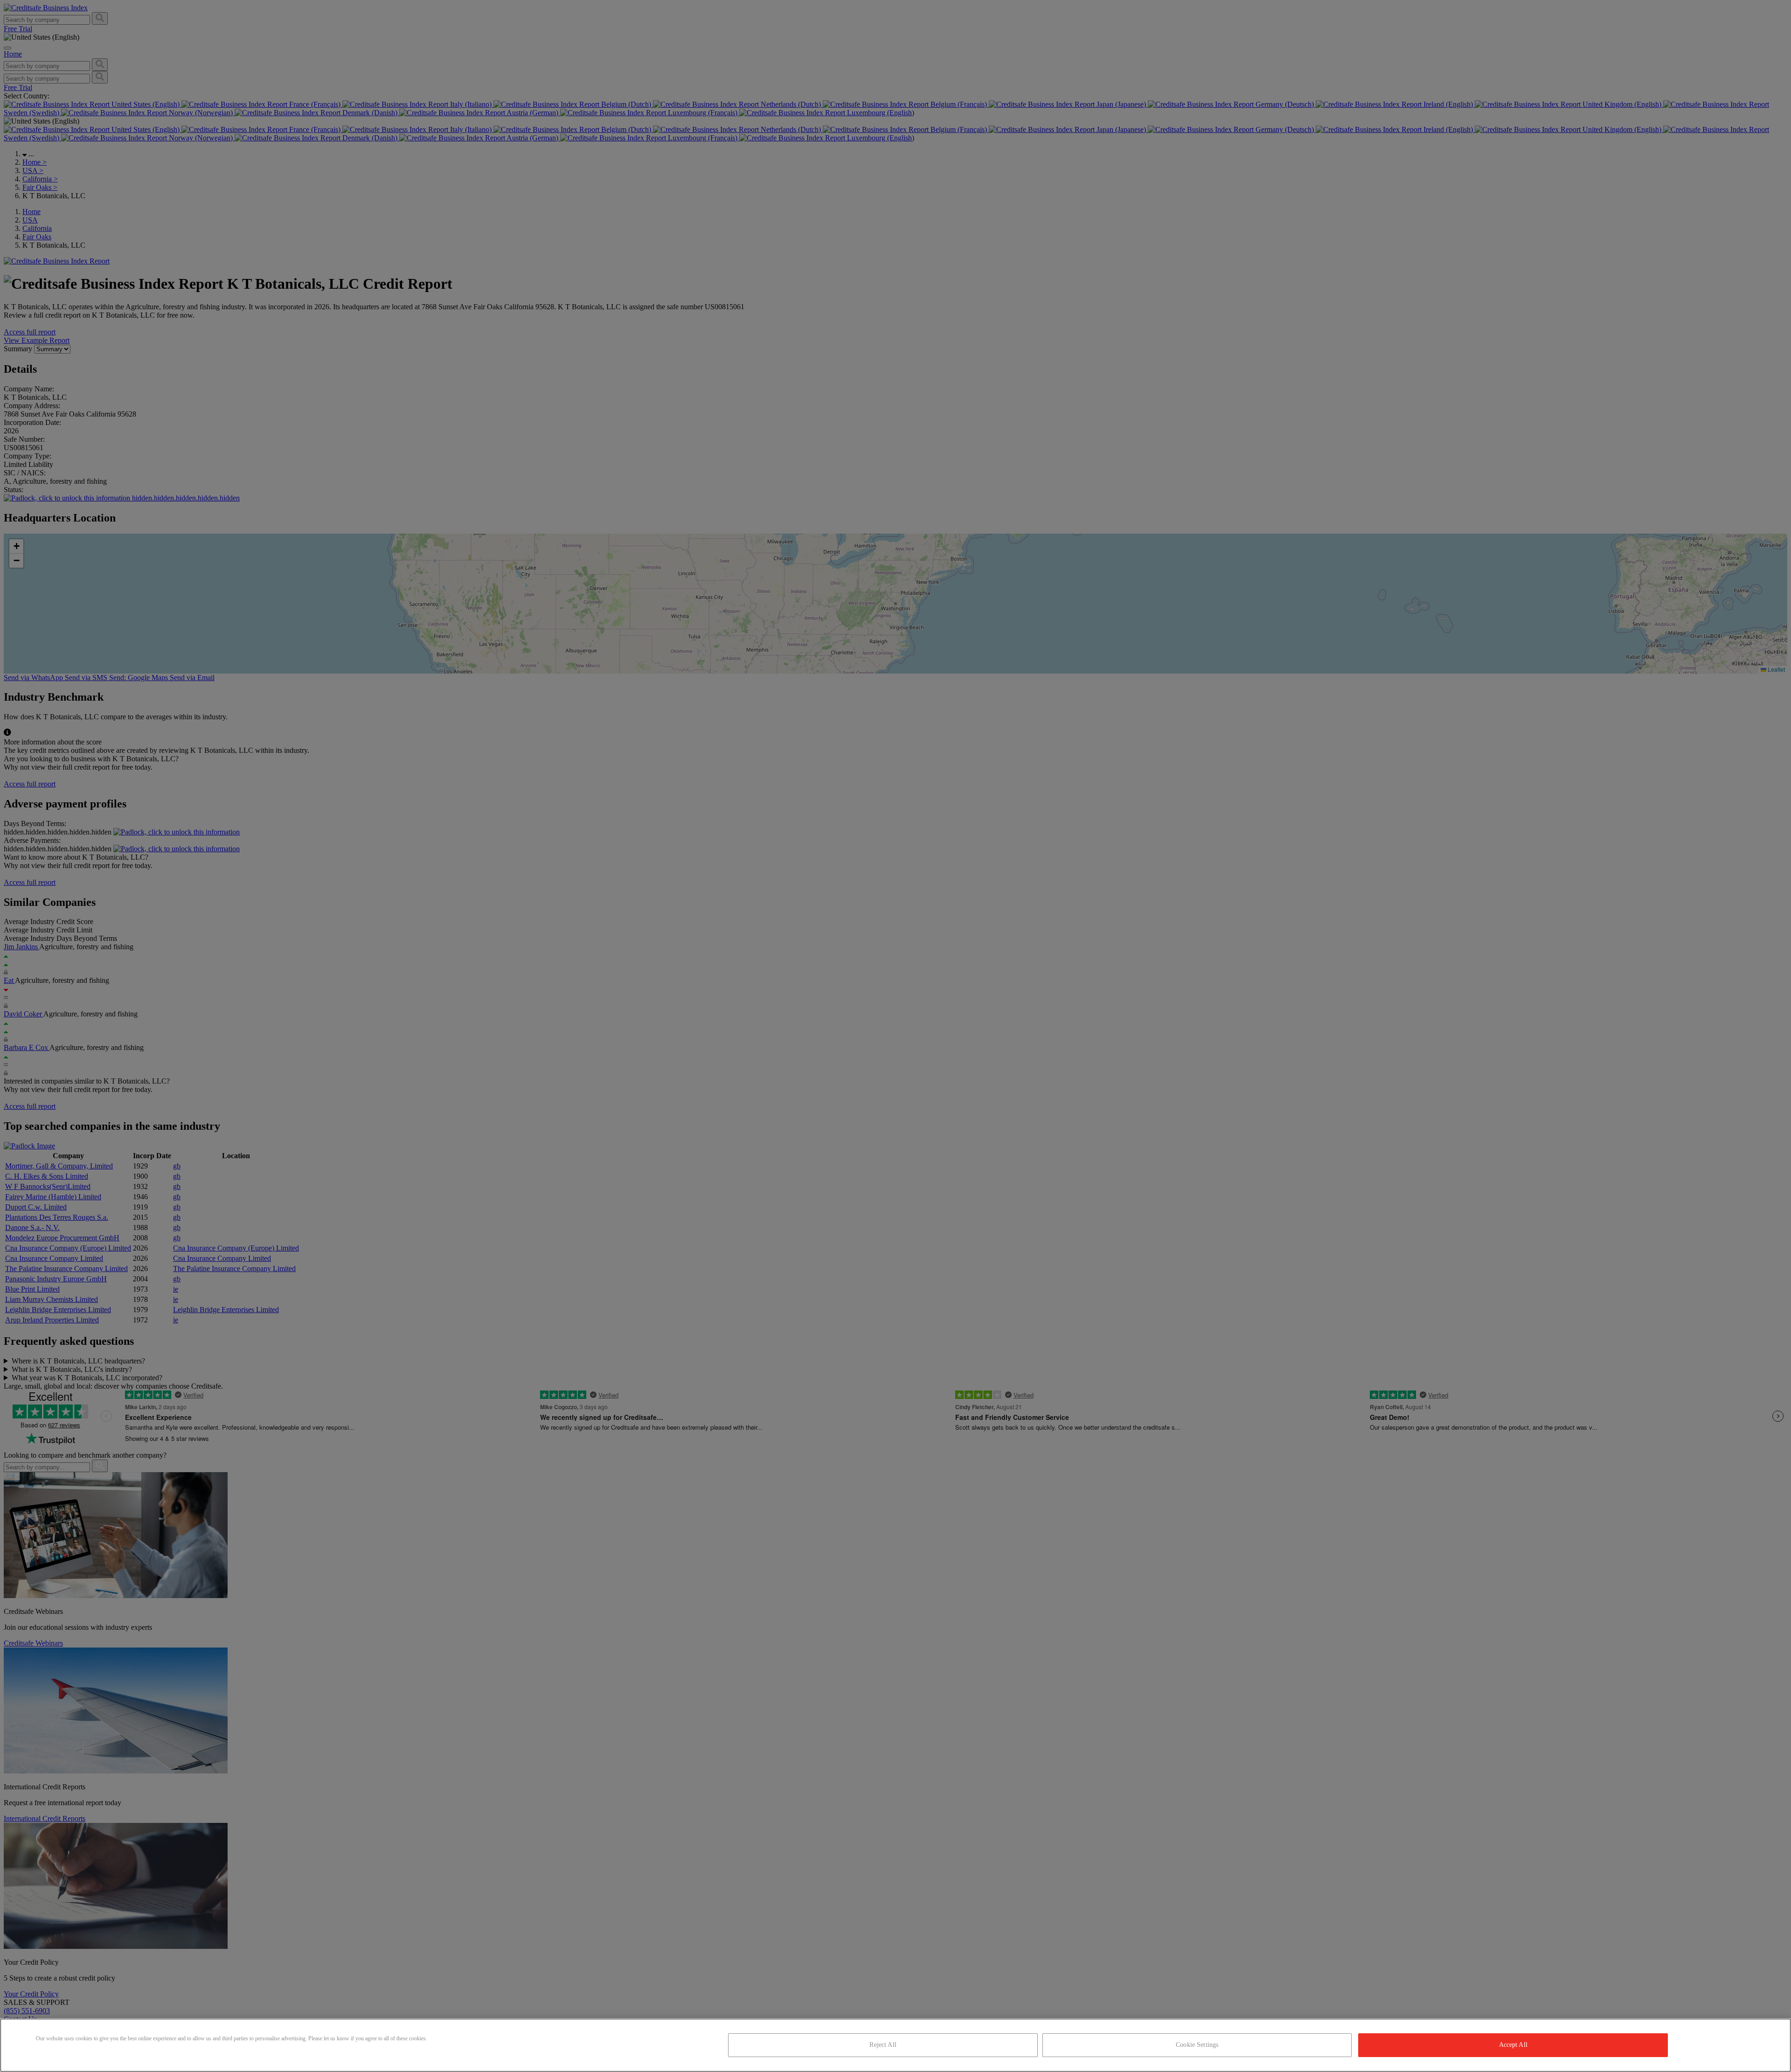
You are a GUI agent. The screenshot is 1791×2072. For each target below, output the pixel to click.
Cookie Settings (1197, 2045)
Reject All (883, 2045)
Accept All (1513, 2045)
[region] (895, 2045)
